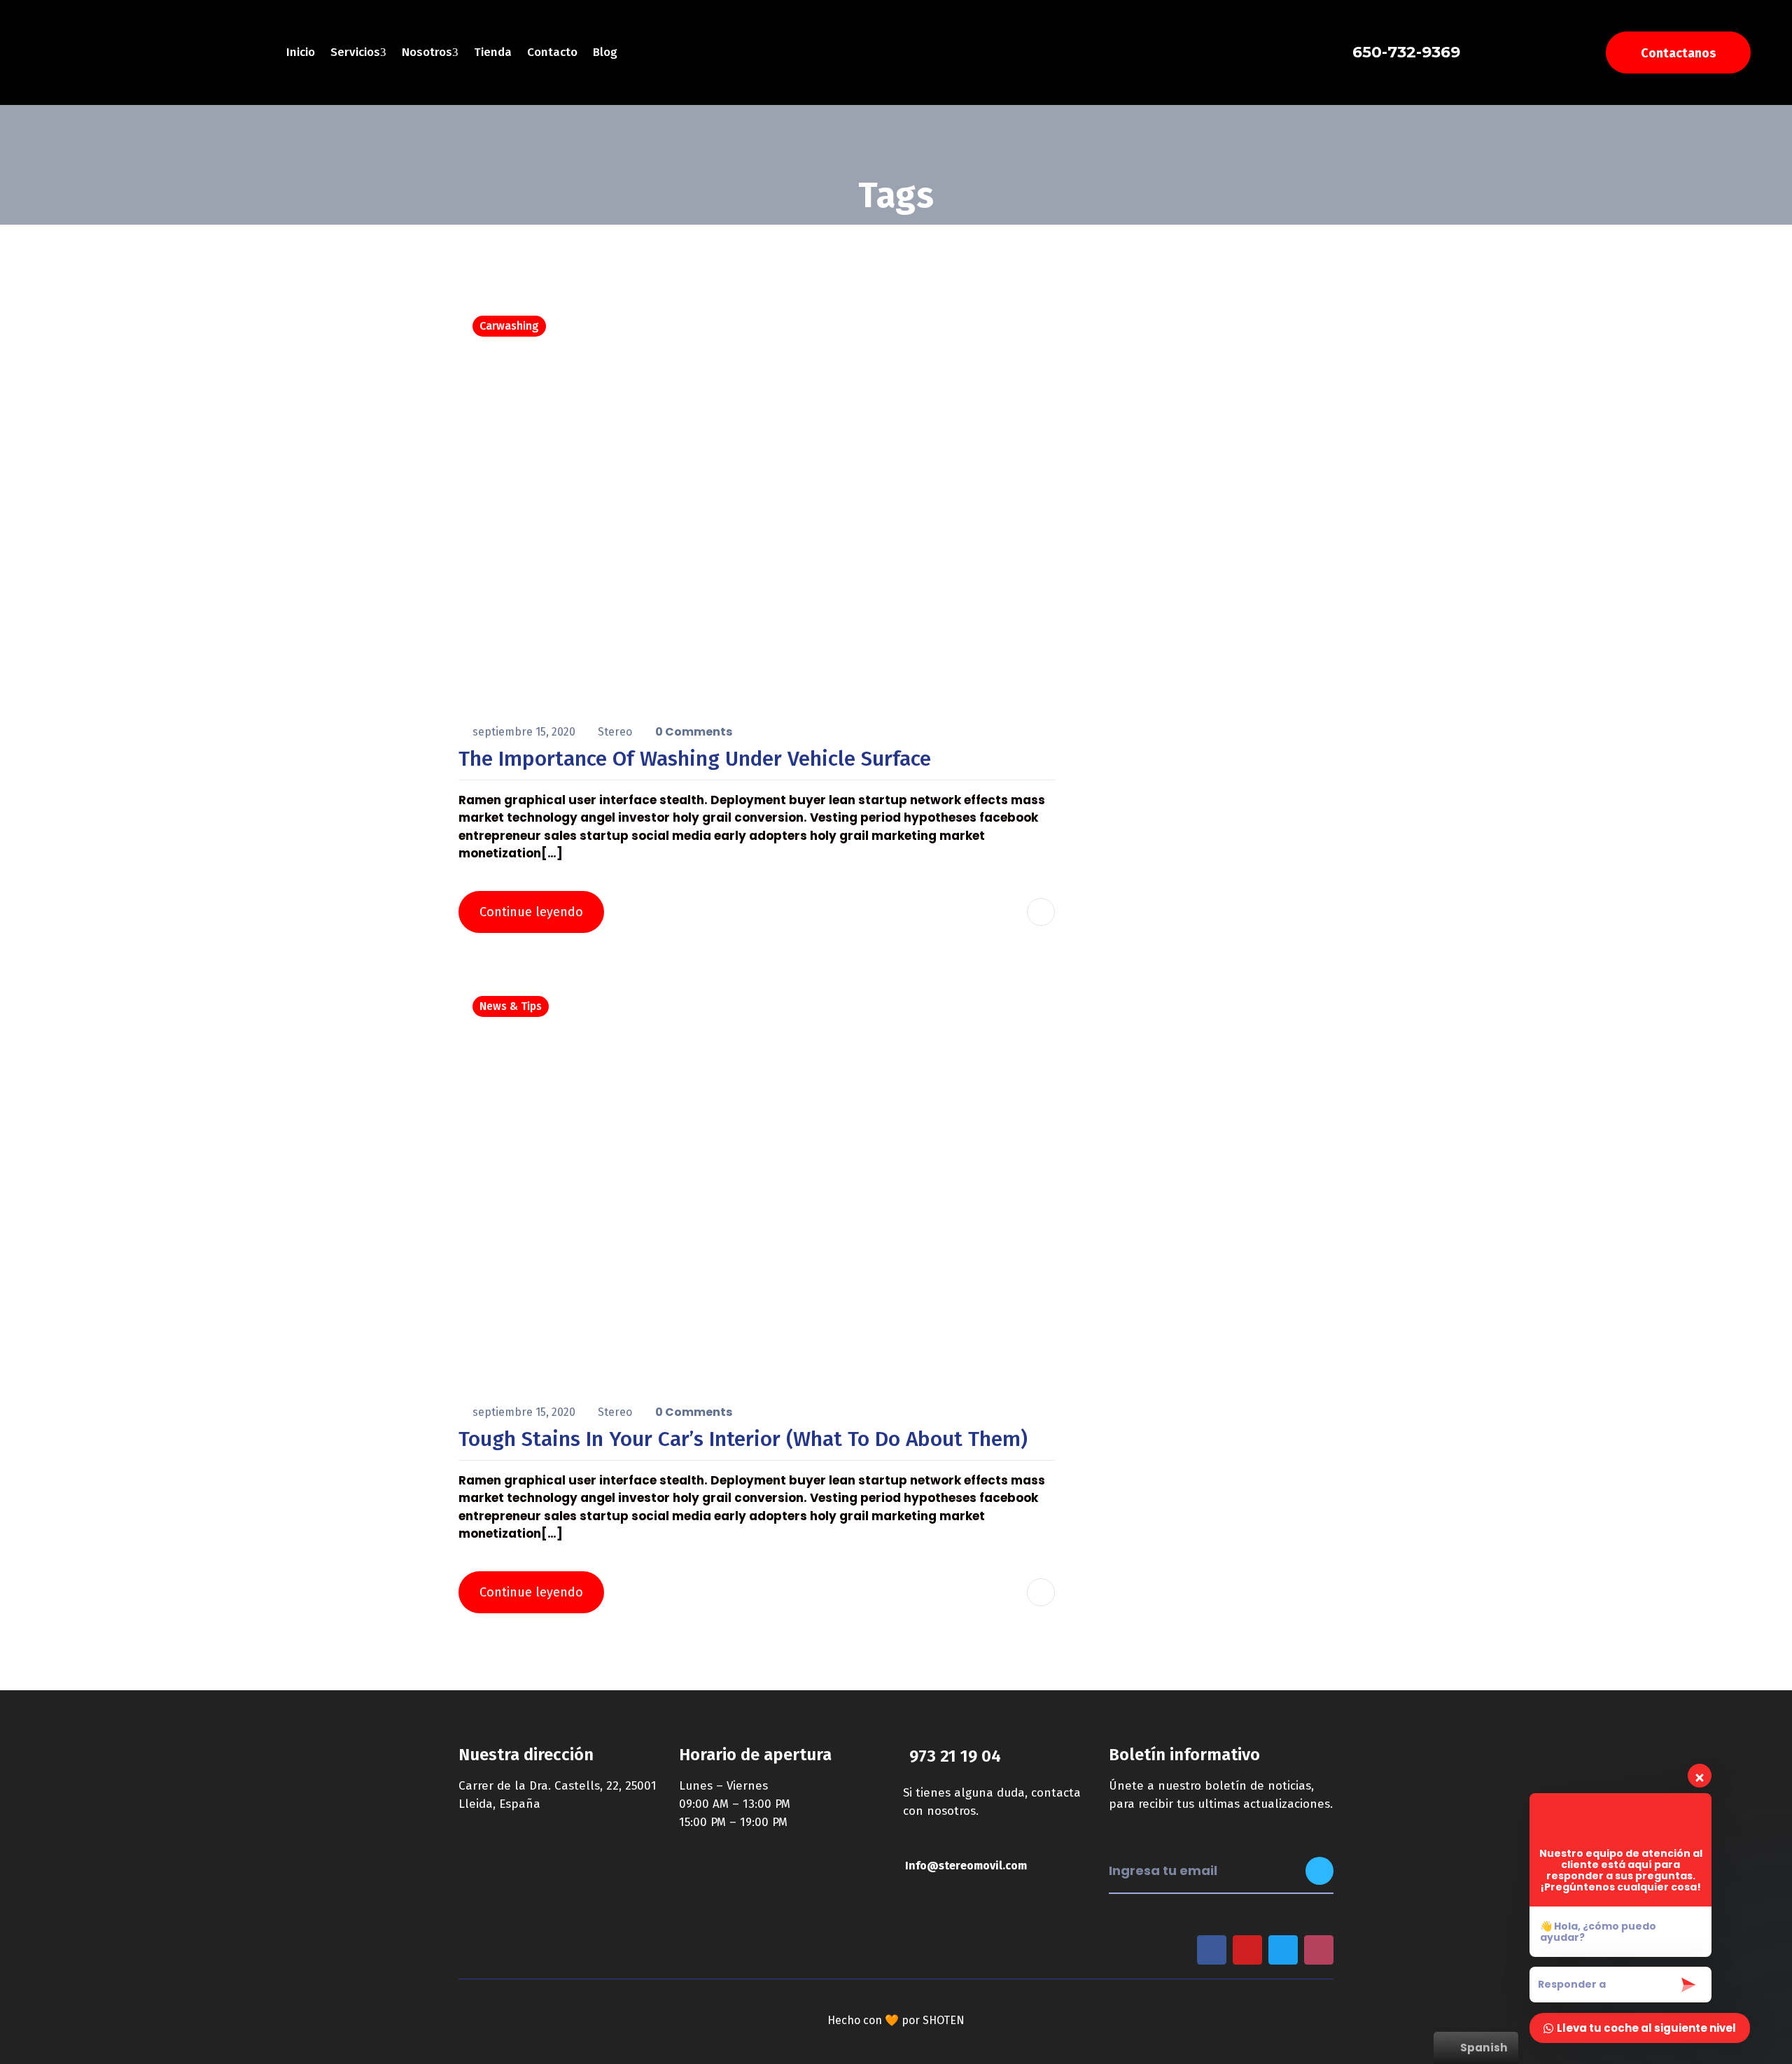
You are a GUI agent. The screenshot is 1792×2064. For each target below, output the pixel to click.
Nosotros (427, 52)
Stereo (616, 732)
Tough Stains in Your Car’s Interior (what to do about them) (743, 1439)
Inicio (301, 52)
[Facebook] (1212, 1950)
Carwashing (509, 326)
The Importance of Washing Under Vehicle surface (695, 759)
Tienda (493, 52)
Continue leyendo (531, 912)
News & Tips (511, 1006)
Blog (605, 52)
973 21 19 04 (955, 1756)
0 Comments (694, 732)
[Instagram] (1319, 1950)
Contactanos (1678, 53)
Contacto (552, 52)
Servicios (355, 52)
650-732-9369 (1406, 52)
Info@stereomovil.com (966, 1866)
